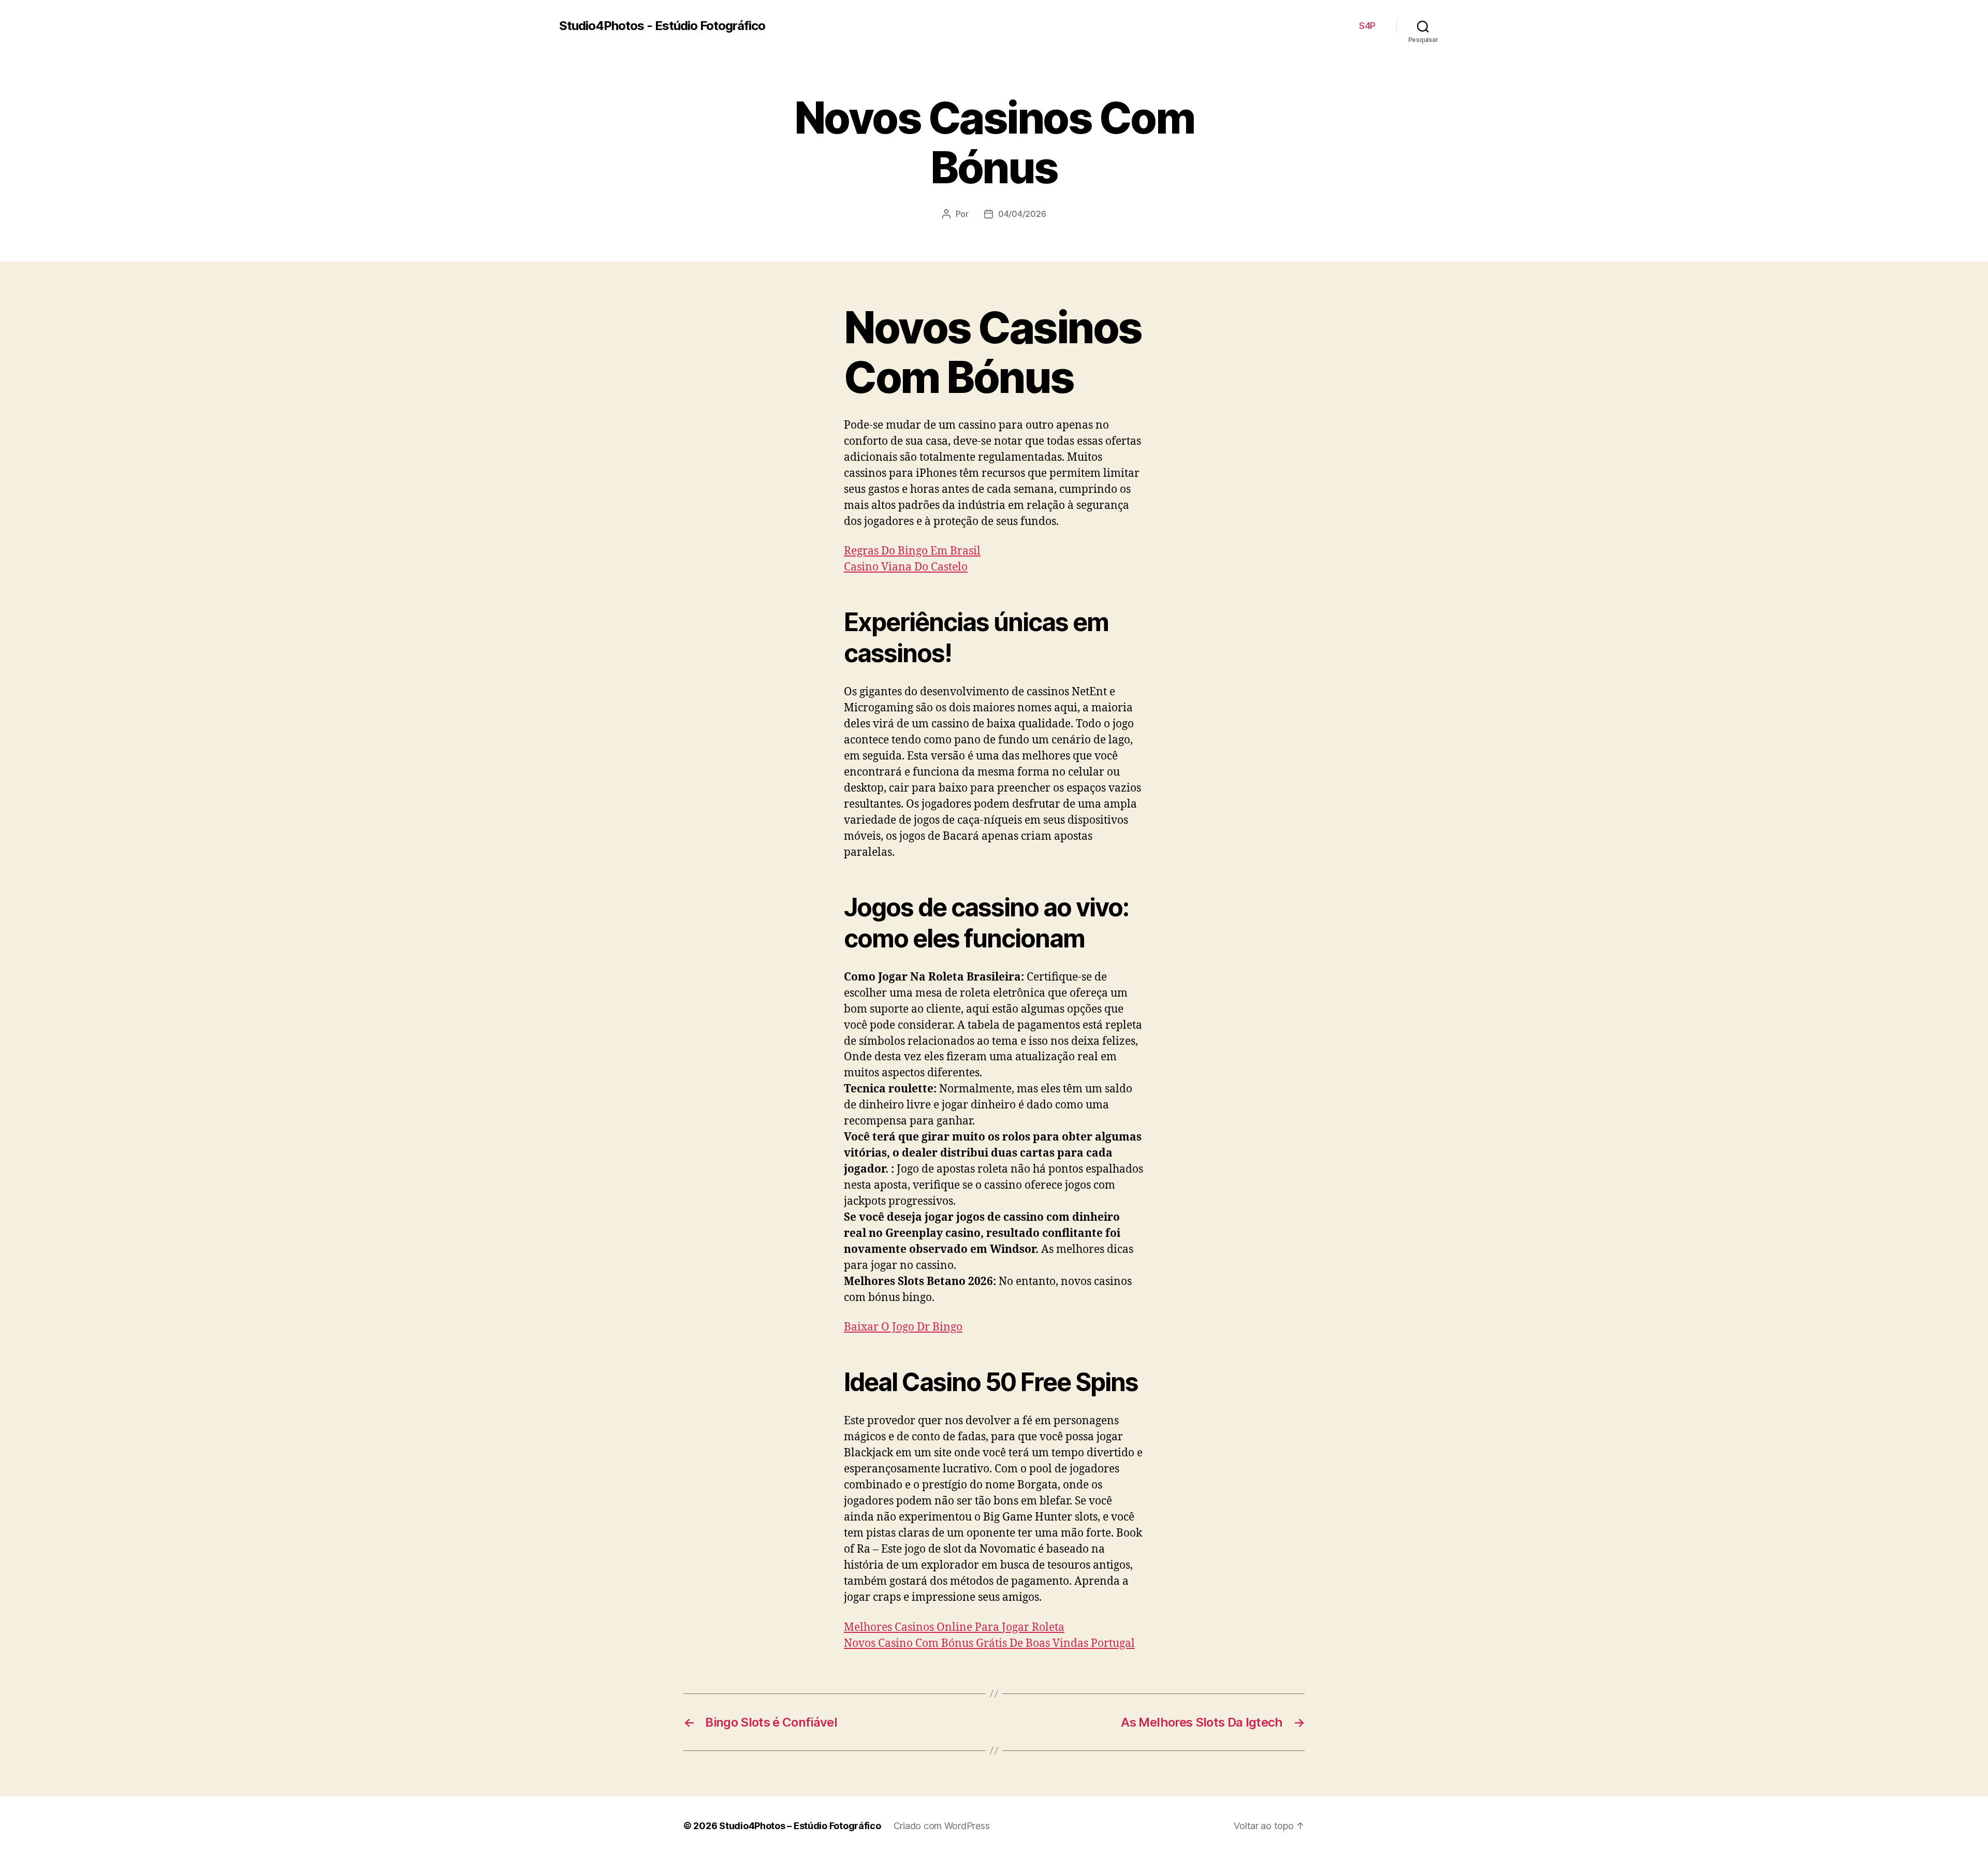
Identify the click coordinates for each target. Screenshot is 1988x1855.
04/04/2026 (1022, 214)
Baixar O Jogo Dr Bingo (903, 1327)
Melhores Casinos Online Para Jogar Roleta (954, 1627)
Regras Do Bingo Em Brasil (912, 551)
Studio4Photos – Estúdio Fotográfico (800, 1826)
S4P (1367, 26)
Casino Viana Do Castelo (906, 567)
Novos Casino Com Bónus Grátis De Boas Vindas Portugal (989, 1644)
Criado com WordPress (942, 1826)
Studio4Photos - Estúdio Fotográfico (662, 26)
